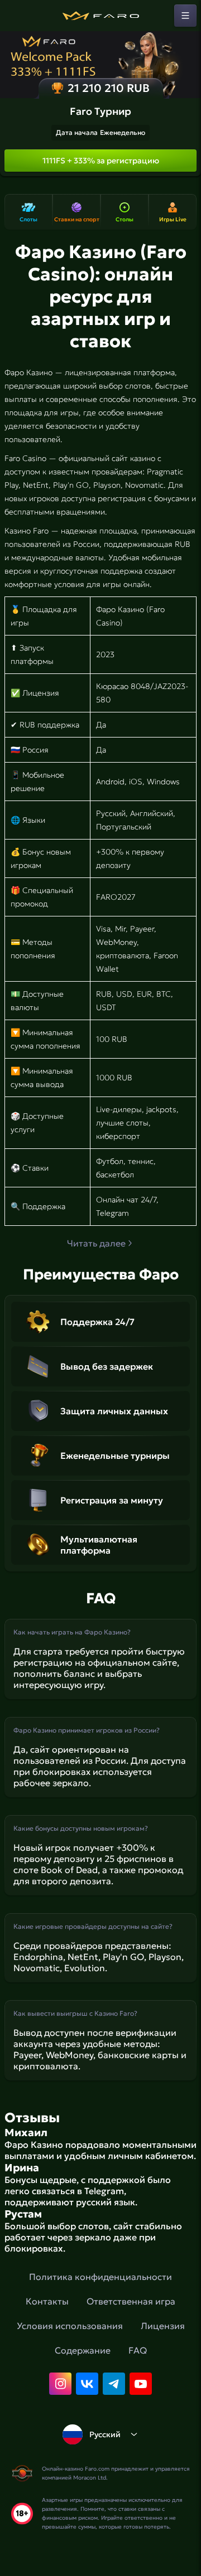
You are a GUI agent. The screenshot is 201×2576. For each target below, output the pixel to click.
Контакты (47, 2301)
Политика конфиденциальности (100, 2277)
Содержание (83, 2350)
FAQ (138, 2350)
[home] (100, 16)
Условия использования (70, 2326)
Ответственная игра (131, 2301)
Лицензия (163, 2326)
